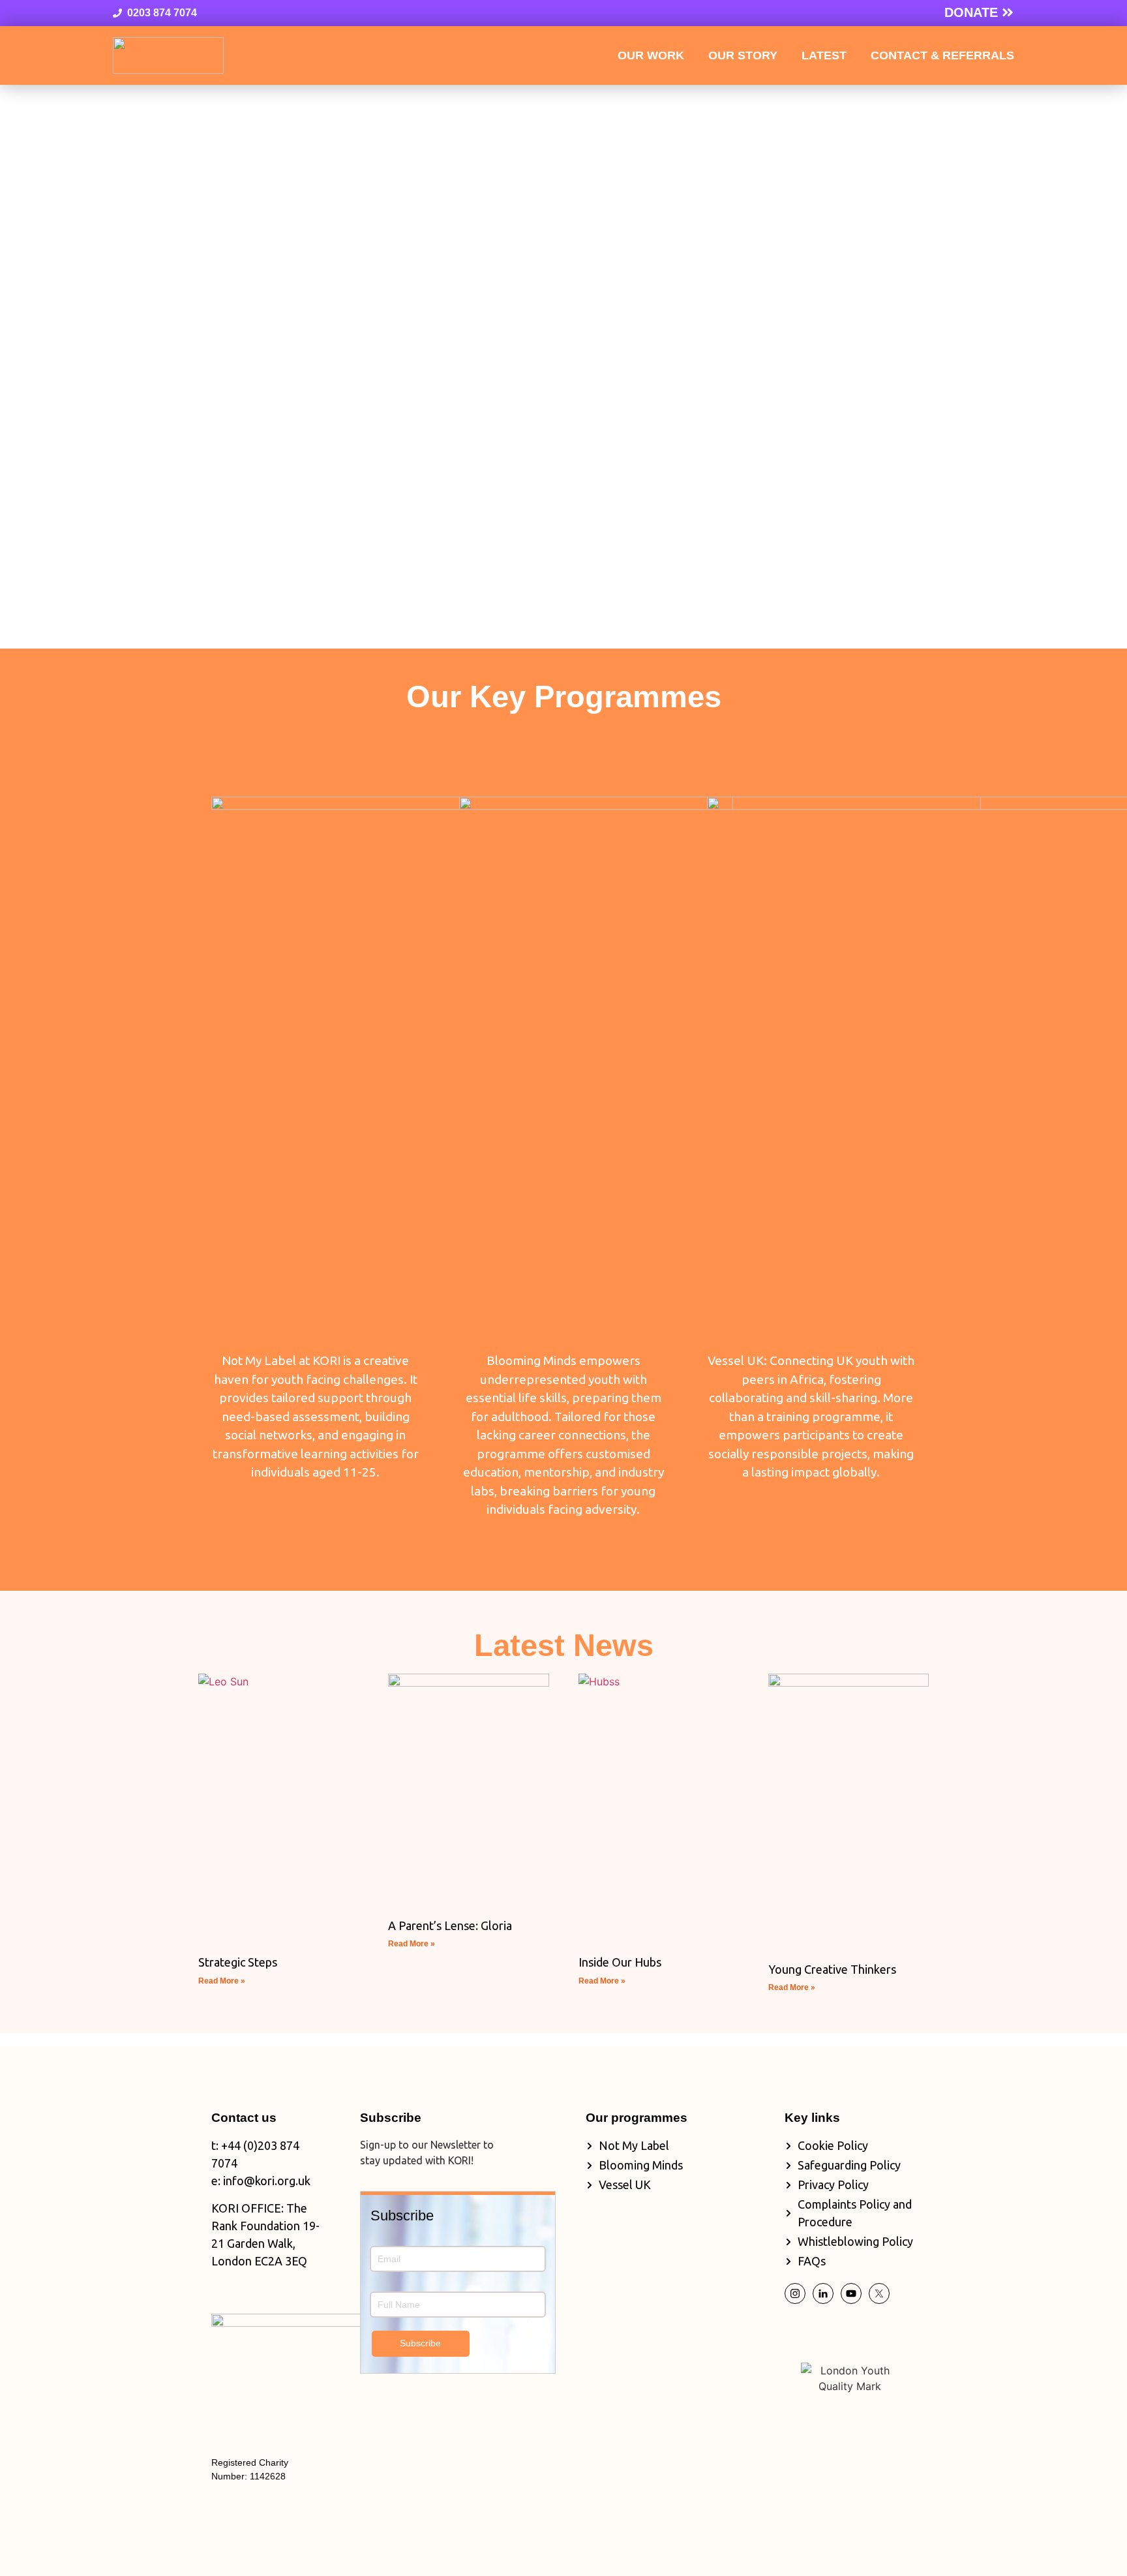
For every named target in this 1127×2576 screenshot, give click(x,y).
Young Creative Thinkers (832, 1969)
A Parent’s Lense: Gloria (450, 1925)
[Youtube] (851, 2293)
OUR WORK (651, 55)
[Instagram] (795, 2293)
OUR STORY (743, 55)
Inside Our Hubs (620, 1962)
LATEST (824, 55)
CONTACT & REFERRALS (942, 55)
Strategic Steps (238, 1962)
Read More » (222, 1981)
